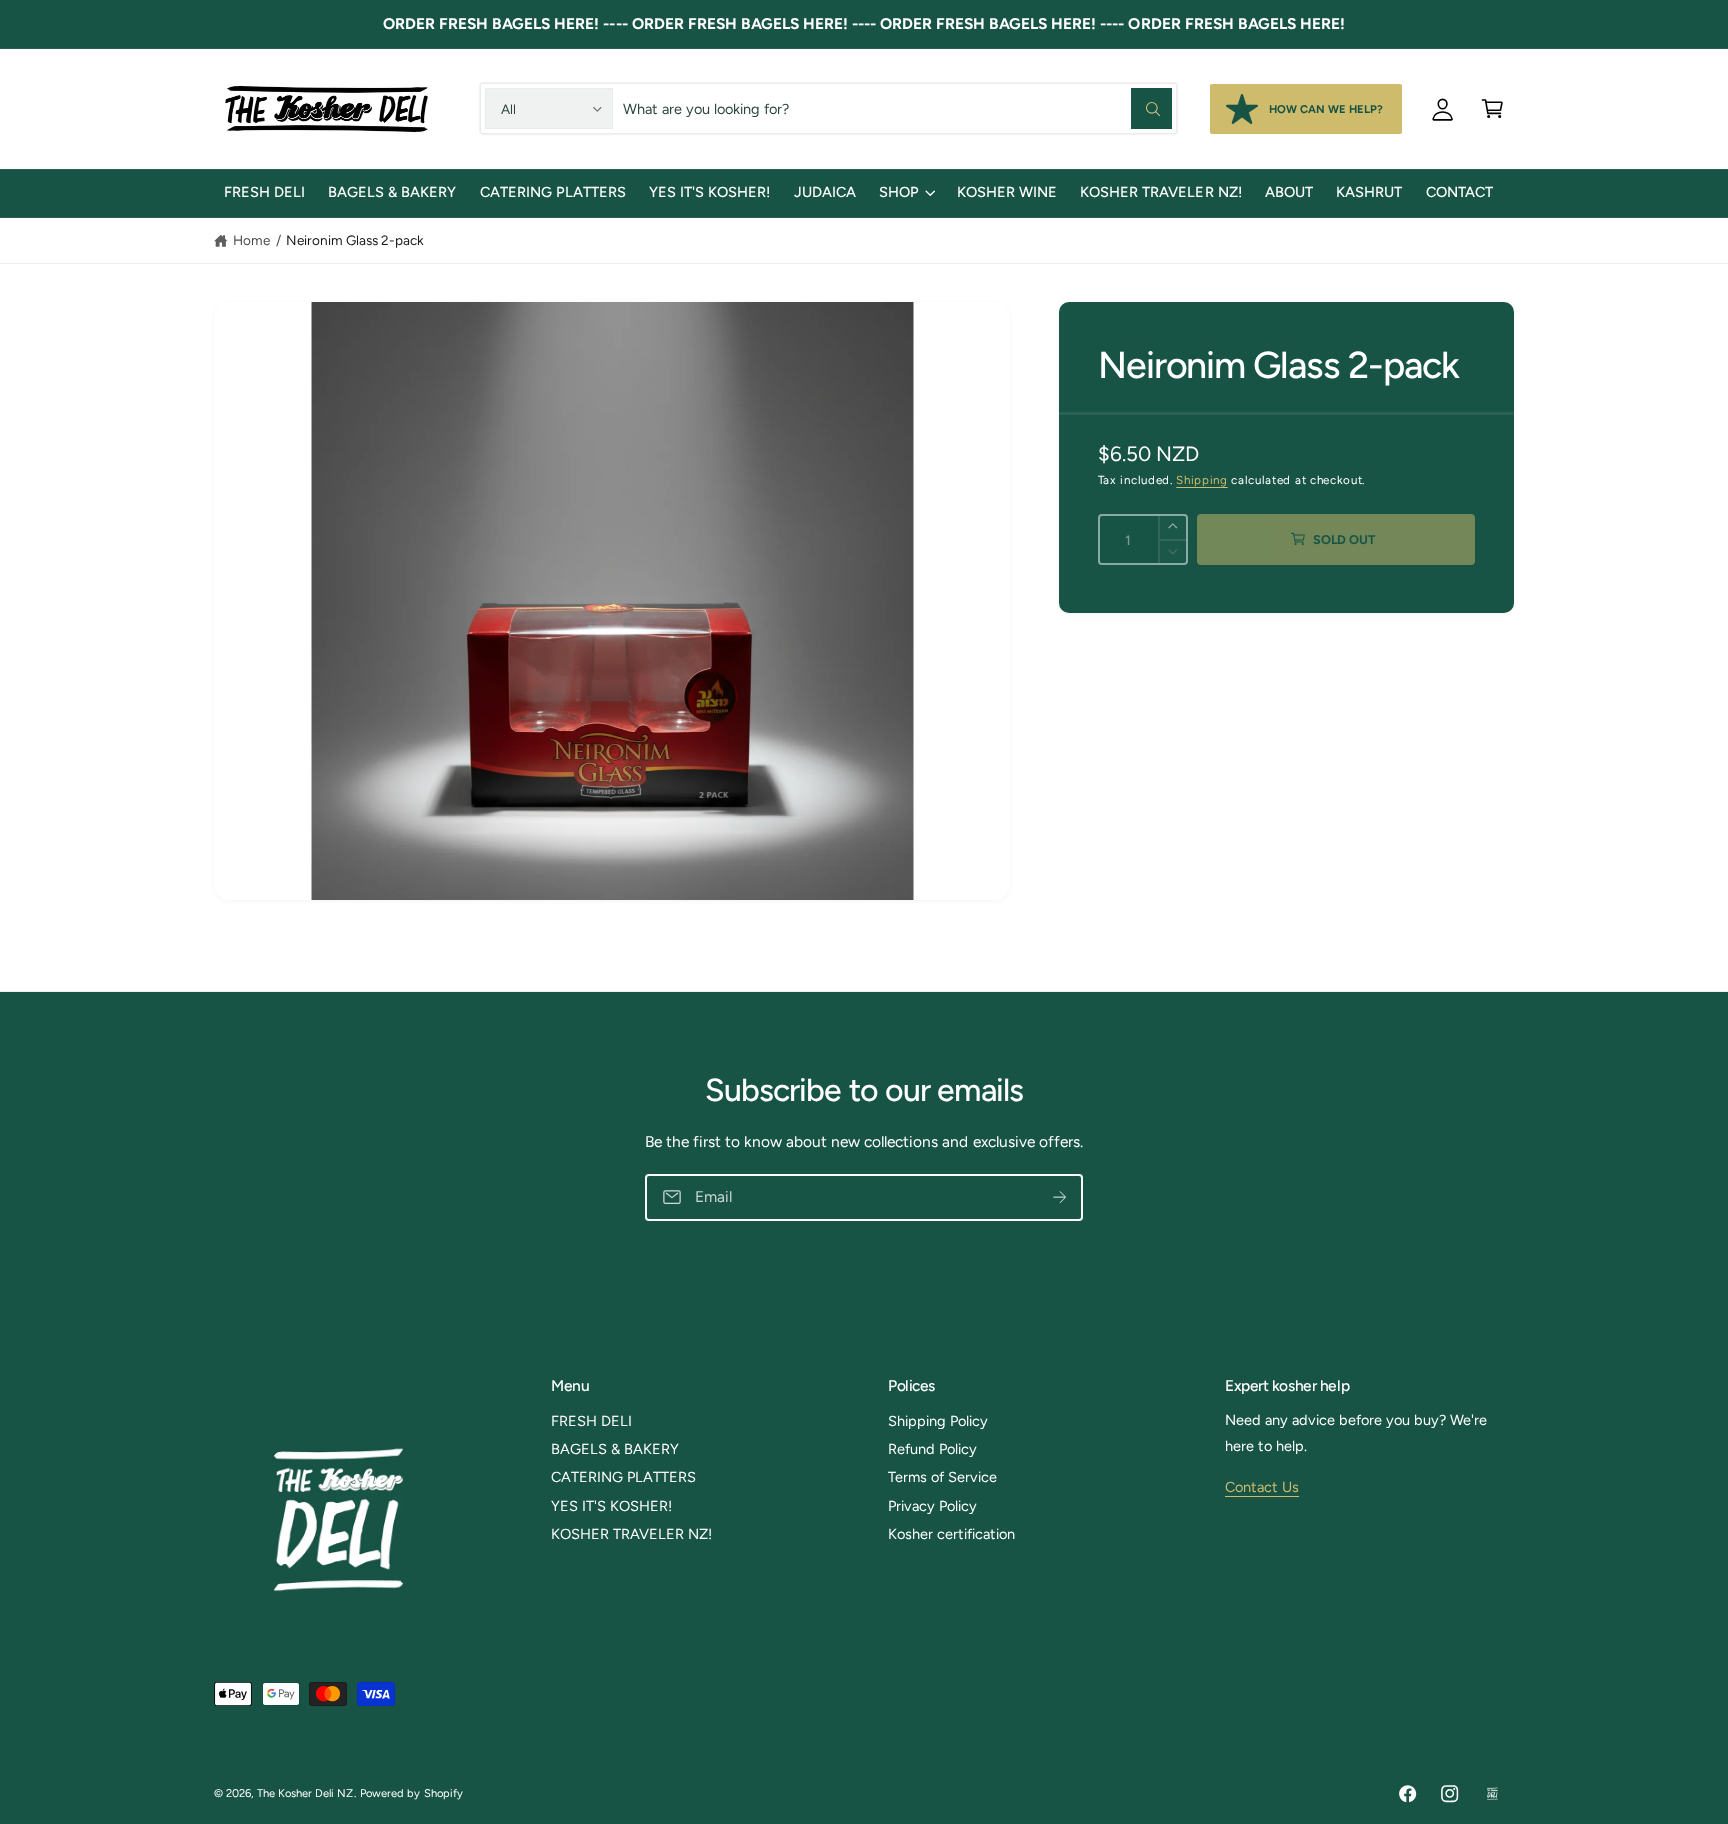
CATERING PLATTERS (623, 1477)
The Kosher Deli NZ (305, 1793)
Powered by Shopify (411, 1793)
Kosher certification (951, 1534)
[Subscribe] (1059, 1197)
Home (251, 240)
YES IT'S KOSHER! (611, 1506)
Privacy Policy (932, 1506)
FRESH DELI (591, 1421)
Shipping (1201, 480)
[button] (1492, 108)
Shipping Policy (938, 1421)
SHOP (899, 192)
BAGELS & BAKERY (615, 1449)
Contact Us (1262, 1487)
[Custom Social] (1492, 1793)
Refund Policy (932, 1449)
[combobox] (897, 108)
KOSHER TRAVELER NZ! (631, 1534)
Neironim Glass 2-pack (355, 240)
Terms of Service (942, 1477)
